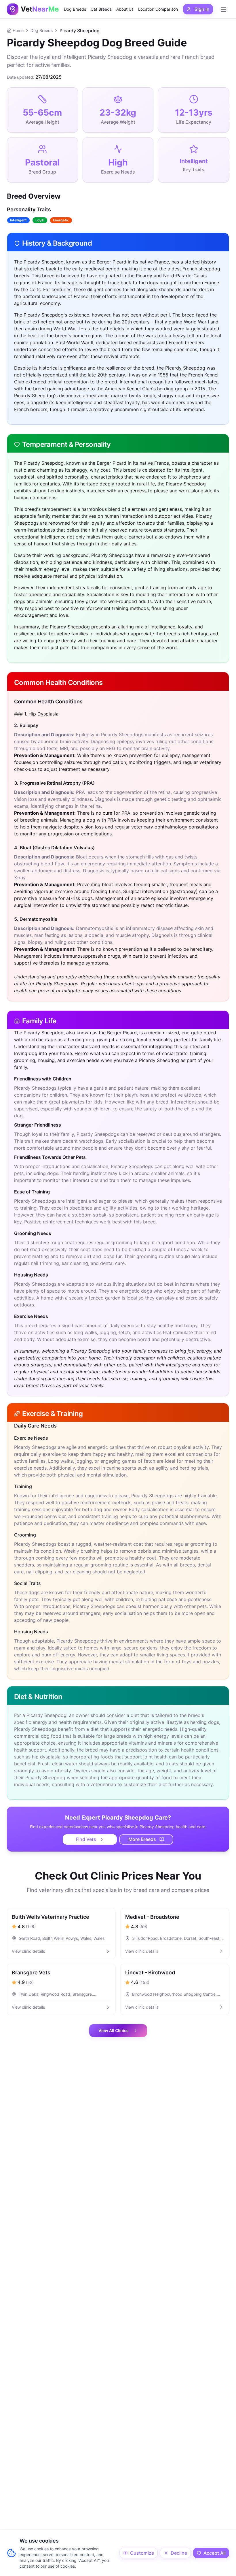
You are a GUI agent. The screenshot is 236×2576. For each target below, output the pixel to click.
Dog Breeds (75, 9)
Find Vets (86, 1839)
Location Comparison (158, 9)
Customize (142, 2553)
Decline (179, 2553)
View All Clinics (114, 2030)
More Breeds (142, 1839)
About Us (125, 9)
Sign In (202, 9)
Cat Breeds (101, 9)
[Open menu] (223, 9)
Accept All (215, 2553)
